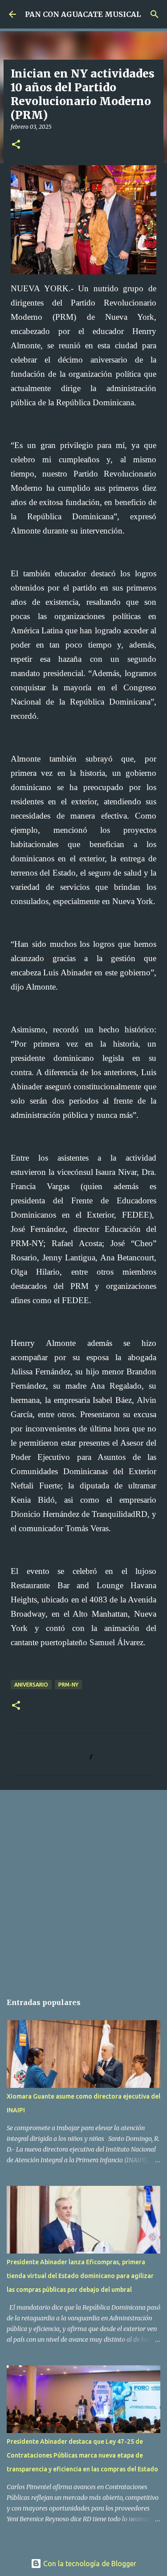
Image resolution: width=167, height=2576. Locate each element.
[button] (16, 145)
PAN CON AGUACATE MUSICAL (83, 14)
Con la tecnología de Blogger (89, 2564)
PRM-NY (68, 1685)
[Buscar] (155, 14)
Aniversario (31, 1685)
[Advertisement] (83, 1887)
